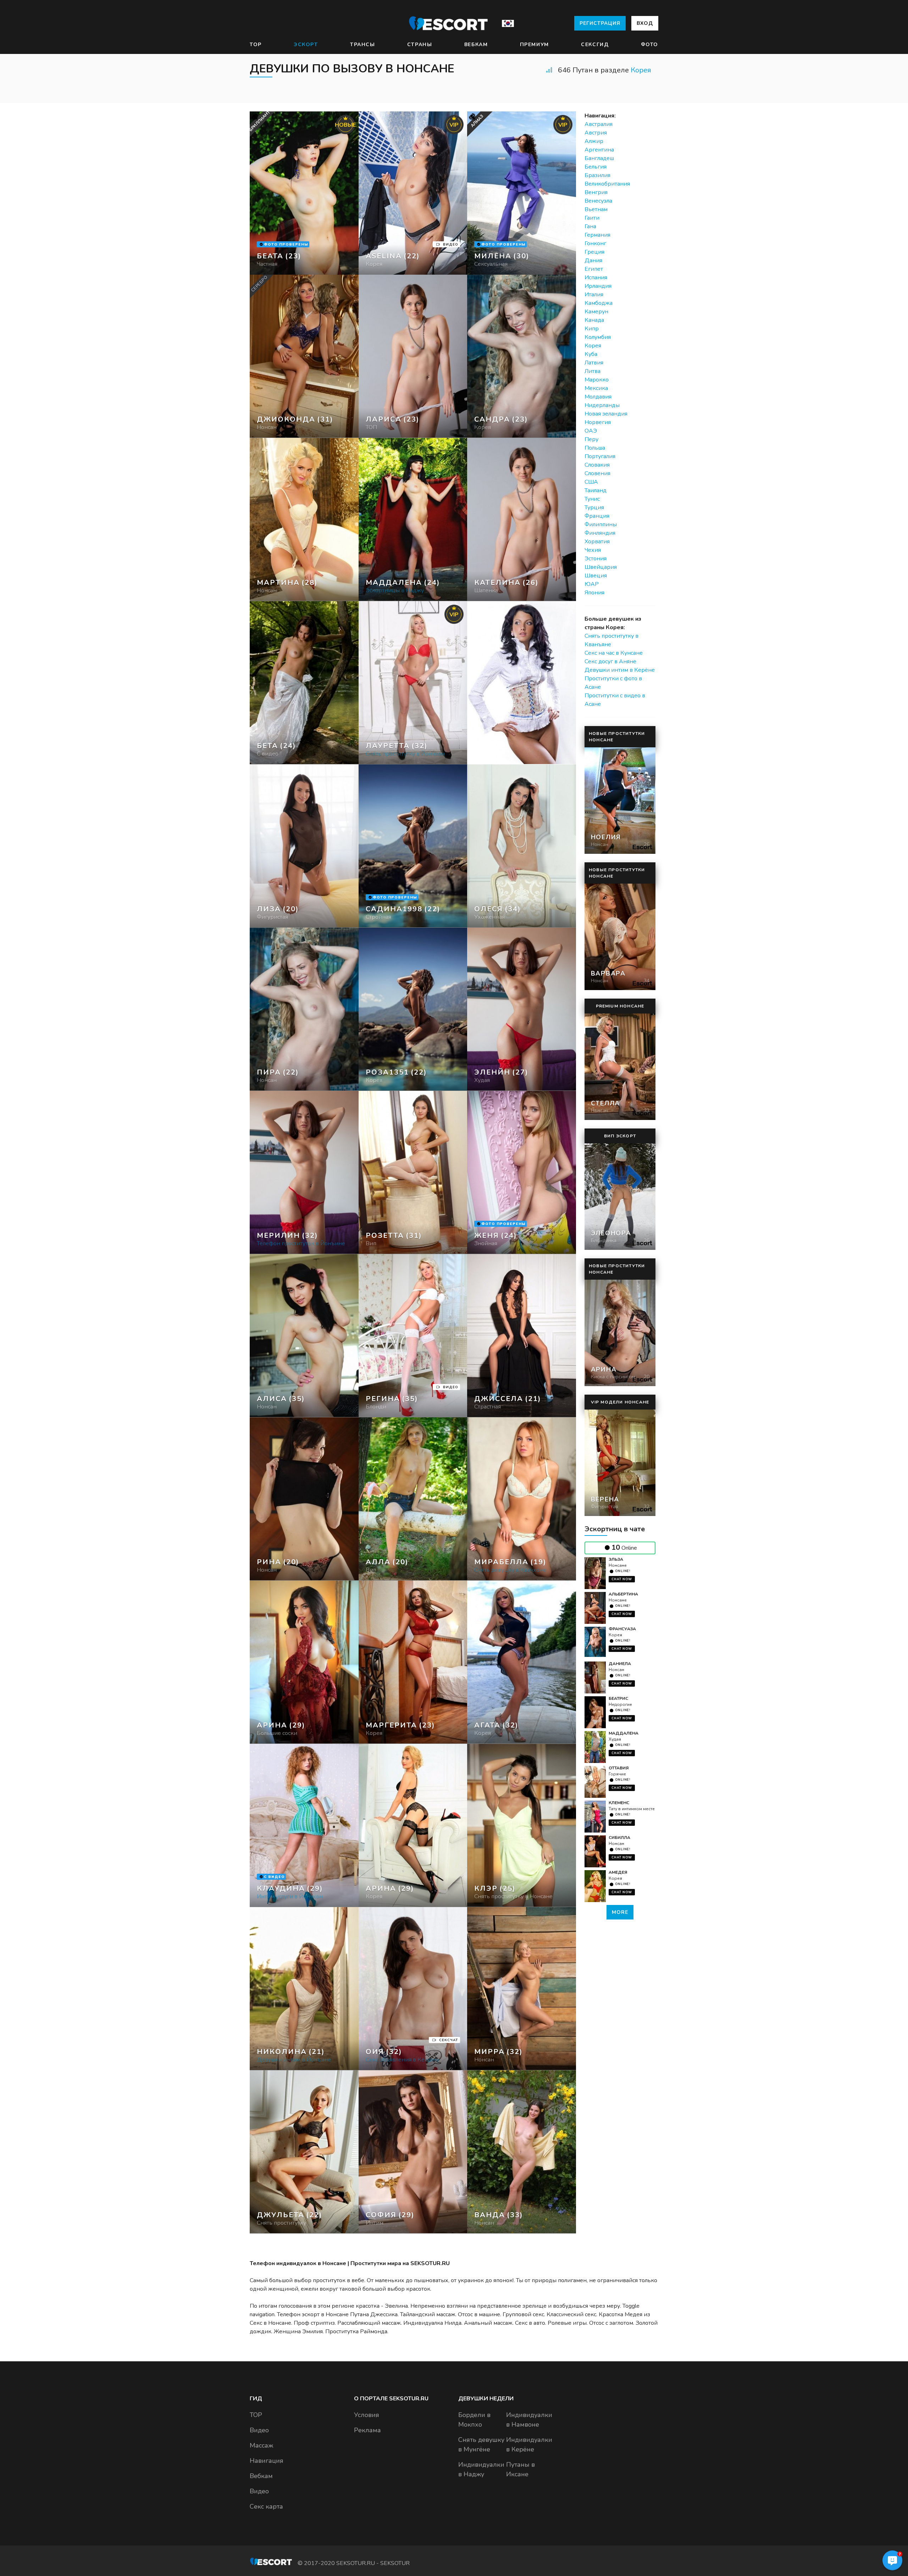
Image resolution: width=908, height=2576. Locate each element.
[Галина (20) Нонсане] (304, 193)
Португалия (600, 456)
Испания (596, 278)
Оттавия (619, 1768)
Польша (595, 448)
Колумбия (598, 337)
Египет (594, 269)
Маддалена (624, 1733)
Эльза (616, 1559)
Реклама (367, 2430)
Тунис (592, 499)
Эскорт (306, 45)
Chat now (622, 1579)
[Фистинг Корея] (413, 356)
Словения (597, 473)
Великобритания (607, 184)
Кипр (592, 329)
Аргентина (599, 150)
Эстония (596, 559)
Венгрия (596, 192)
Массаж (261, 2445)
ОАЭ (591, 431)
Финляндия (600, 533)
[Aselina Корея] (413, 193)
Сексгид (595, 45)
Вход (645, 23)
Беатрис (618, 1698)
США (591, 482)
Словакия (597, 465)
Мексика (596, 388)
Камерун (596, 312)
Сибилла (619, 1838)
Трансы (363, 45)
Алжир (594, 141)
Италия (594, 295)
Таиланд (596, 490)
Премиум (535, 45)
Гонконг (595, 243)
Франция (597, 516)
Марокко (597, 380)
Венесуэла (598, 201)
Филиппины (601, 524)
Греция (594, 252)
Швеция (596, 576)
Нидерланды (602, 405)
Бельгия (596, 167)
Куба (591, 354)
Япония (594, 593)
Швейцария (601, 567)
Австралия (599, 124)
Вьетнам (596, 209)
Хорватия (597, 542)
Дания (593, 260)
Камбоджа (599, 303)
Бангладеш (599, 158)
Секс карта (266, 2506)
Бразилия (597, 175)
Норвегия (598, 422)
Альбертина (623, 1594)
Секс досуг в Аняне (610, 661)
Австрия (596, 133)
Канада (594, 320)
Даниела (620, 1664)
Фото (650, 45)
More (620, 1912)
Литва (593, 371)
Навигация (267, 2461)
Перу (591, 439)
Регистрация (600, 23)
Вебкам (476, 45)
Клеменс (619, 1803)
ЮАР (592, 584)
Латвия (594, 363)
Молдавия (598, 397)
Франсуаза (622, 1629)
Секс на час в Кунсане (614, 653)
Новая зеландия (606, 414)
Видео (259, 2430)
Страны (420, 45)
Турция (594, 507)
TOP (256, 45)
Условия (367, 2415)
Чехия (593, 550)
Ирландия (598, 286)
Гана (590, 226)
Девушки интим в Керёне (620, 670)
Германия (597, 235)
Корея (641, 70)
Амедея (618, 1872)
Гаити (592, 218)
